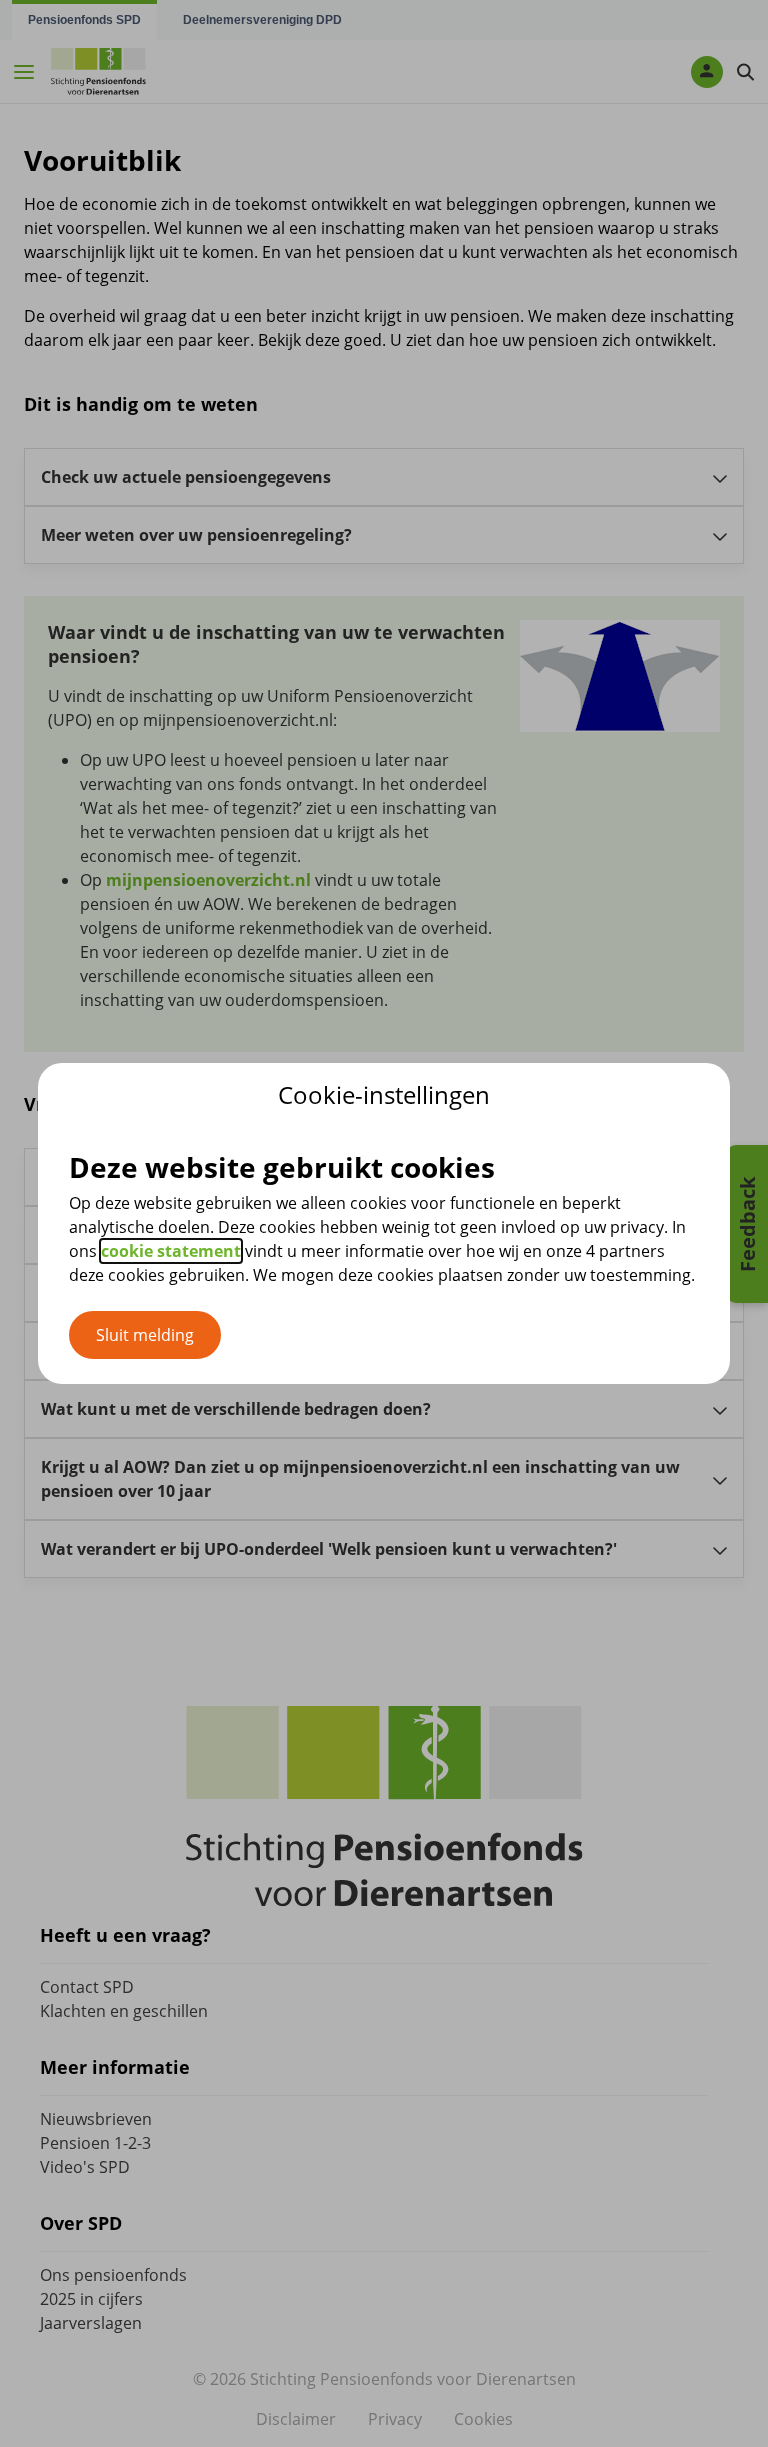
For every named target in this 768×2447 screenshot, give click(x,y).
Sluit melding (145, 1335)
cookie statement (171, 1251)
